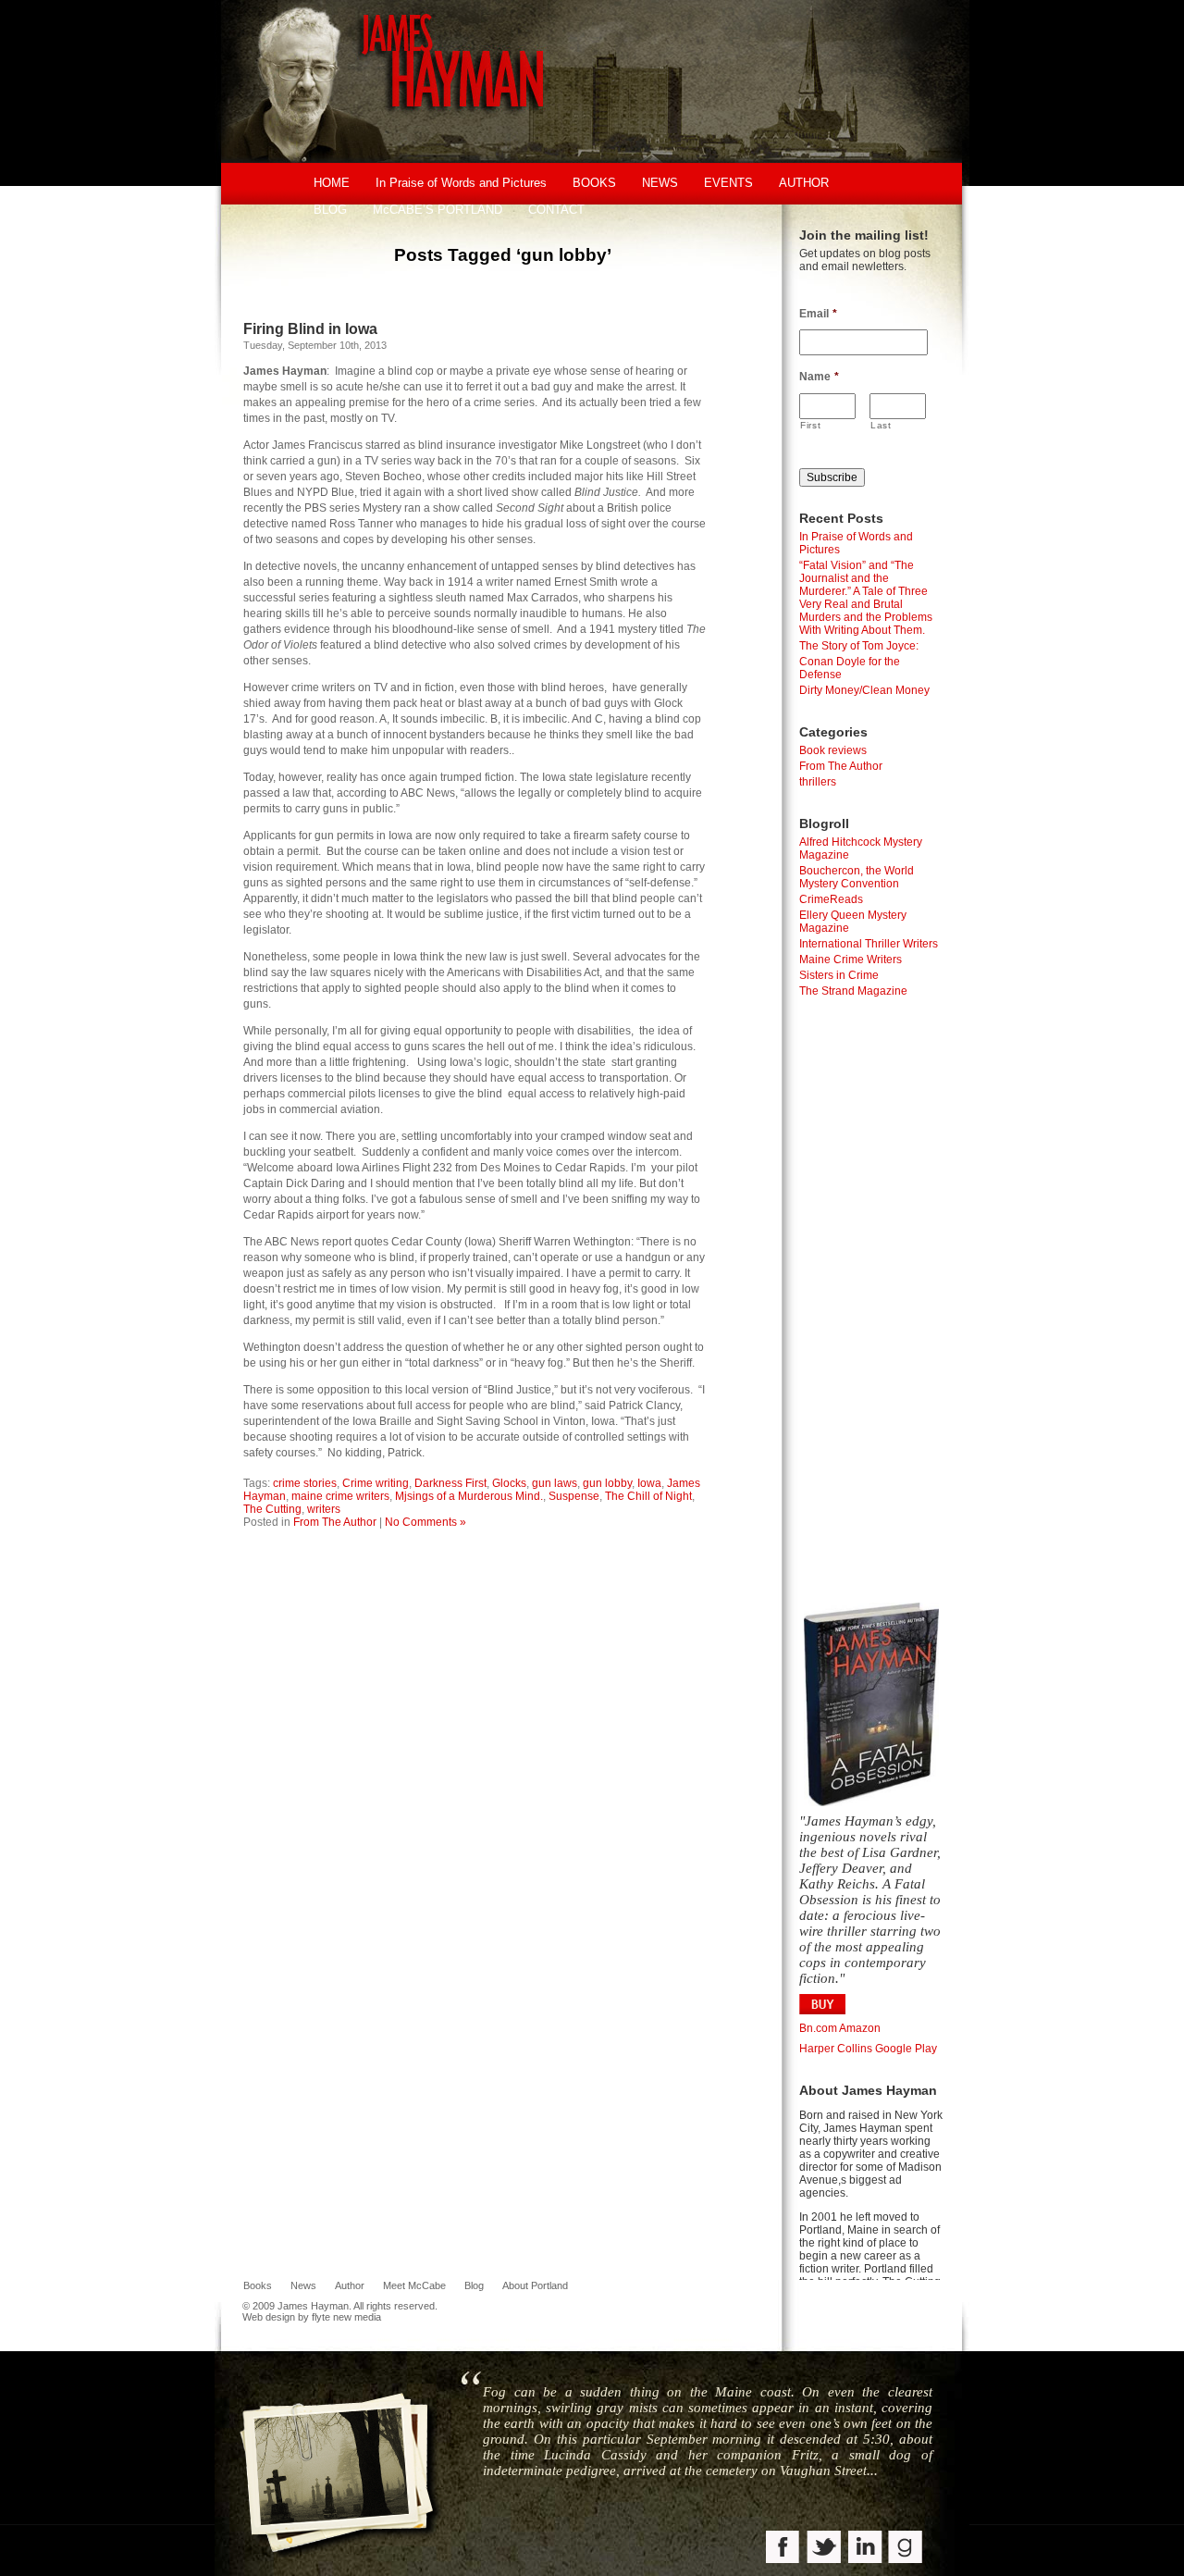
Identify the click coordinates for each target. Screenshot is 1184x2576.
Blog (474, 2285)
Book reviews (833, 750)
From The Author (335, 1522)
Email (818, 314)
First (810, 425)
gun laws (555, 1483)
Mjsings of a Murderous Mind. (469, 1496)
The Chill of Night (648, 1496)
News (303, 2285)
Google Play (906, 2049)
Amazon (860, 2028)
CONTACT (556, 210)
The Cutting (272, 1509)
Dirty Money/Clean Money (864, 690)
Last (881, 425)
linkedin (865, 2549)
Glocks (509, 1483)
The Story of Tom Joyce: (859, 646)
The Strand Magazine (853, 991)
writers (324, 1509)
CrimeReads (831, 899)
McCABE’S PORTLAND (438, 210)
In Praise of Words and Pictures (461, 183)
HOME (332, 183)
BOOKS (594, 183)
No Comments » (425, 1522)
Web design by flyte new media (312, 2317)
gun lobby (607, 1483)
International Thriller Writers (869, 944)
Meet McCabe (414, 2285)
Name (819, 377)
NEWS (660, 183)
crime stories (305, 1483)
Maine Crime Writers (851, 960)
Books (258, 2285)
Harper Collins (836, 2049)
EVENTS (728, 183)
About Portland (535, 2285)
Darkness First (450, 1483)
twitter (825, 2549)
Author (350, 2285)
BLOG (330, 210)
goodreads (906, 2549)
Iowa (649, 1483)
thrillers (818, 782)
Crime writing (376, 1483)
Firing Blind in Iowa (310, 329)
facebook (784, 2549)
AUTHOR (804, 183)
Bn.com (818, 2028)
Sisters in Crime (839, 975)
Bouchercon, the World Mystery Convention (857, 877)
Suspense (574, 1496)
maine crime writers (340, 1496)
